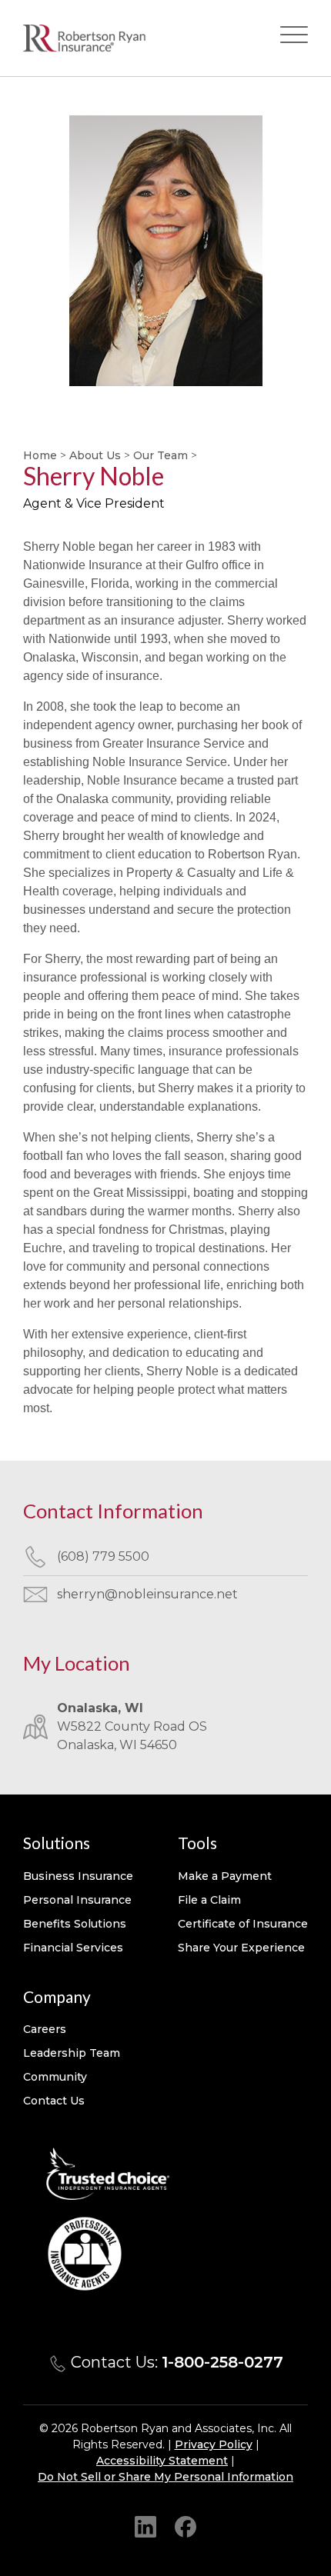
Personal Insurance (77, 1900)
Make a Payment (225, 1876)
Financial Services (73, 1948)
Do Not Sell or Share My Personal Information (165, 2477)
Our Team (160, 455)
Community (55, 2077)
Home (40, 455)
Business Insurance (78, 1876)
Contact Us (54, 2101)
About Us (95, 455)
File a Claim (209, 1900)
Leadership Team (72, 2053)
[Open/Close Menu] (294, 38)
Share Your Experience (241, 1948)
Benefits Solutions (75, 1924)
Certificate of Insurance (243, 1924)
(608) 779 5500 (103, 1556)
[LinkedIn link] (145, 2526)
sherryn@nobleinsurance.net (147, 1594)
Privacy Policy (214, 2444)
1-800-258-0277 (222, 2362)
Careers (45, 2029)
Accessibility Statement (162, 2461)
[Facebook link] (186, 2526)
